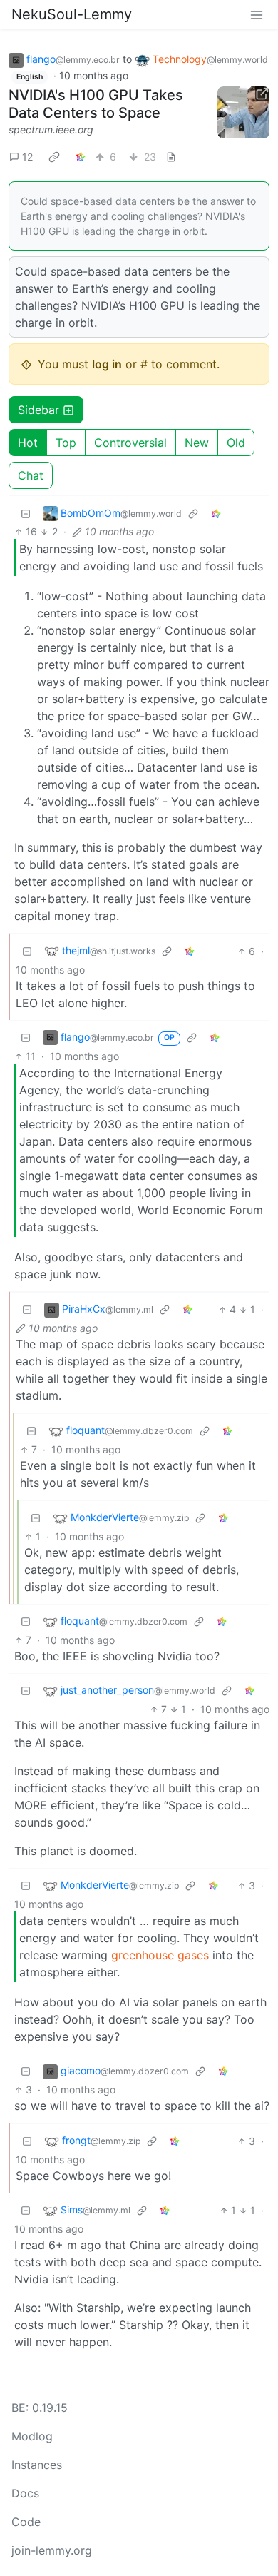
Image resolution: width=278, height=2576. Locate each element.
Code (26, 2522)
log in (107, 364)
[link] (54, 156)
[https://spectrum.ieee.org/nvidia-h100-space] (244, 113)
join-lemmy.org (52, 2550)
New (197, 443)
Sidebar (38, 410)
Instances (37, 2465)
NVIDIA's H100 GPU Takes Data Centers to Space (96, 104)
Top (66, 443)
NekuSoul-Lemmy (72, 14)
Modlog (32, 2436)
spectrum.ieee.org (51, 130)
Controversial (130, 443)
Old (236, 443)
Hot (28, 443)
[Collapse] (26, 513)
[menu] (257, 14)
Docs (25, 2493)
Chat (31, 475)
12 (27, 157)
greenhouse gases (160, 1955)
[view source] (171, 157)
